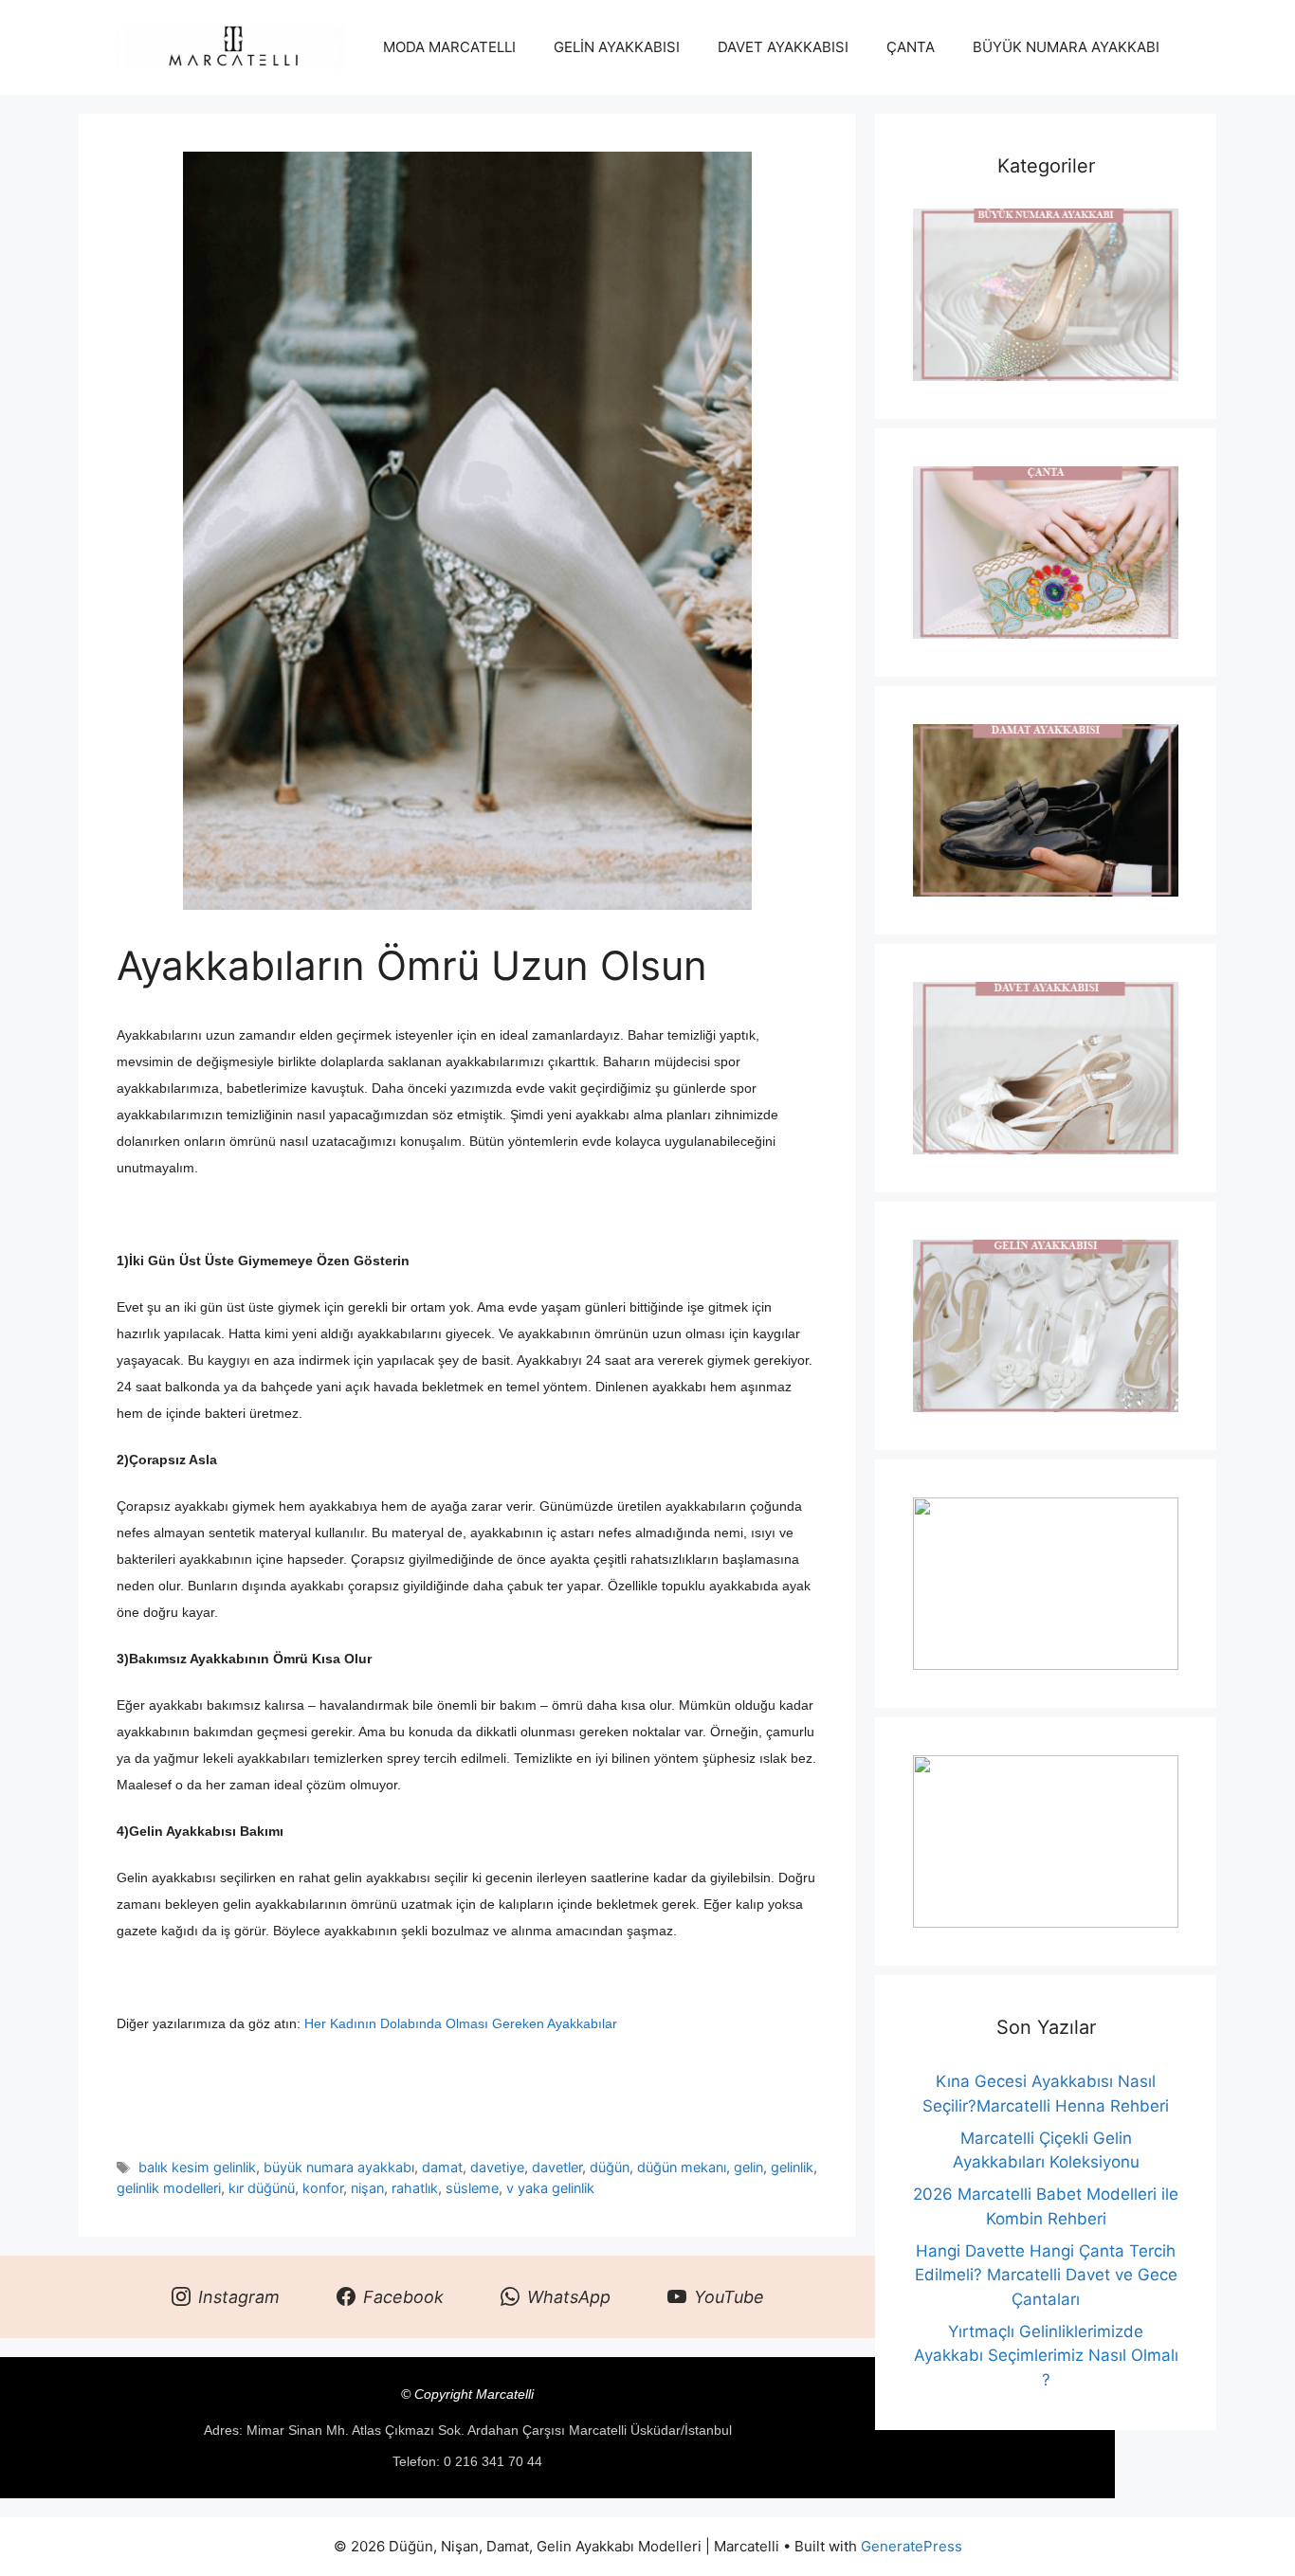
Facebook (403, 2297)
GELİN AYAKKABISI (617, 47)
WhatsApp (569, 2297)
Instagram (239, 2297)
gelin (748, 2167)
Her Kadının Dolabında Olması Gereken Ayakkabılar (461, 2023)
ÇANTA (911, 47)
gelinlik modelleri (169, 2188)
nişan (367, 2188)
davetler (557, 2167)
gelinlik (792, 2167)
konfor (323, 2188)
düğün (610, 2167)
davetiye (497, 2167)
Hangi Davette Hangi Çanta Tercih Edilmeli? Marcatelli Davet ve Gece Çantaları (1046, 2275)
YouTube (729, 2297)
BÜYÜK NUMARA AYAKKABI (1066, 47)
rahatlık (415, 2188)
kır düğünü (262, 2188)
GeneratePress (912, 2546)
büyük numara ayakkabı (339, 2167)
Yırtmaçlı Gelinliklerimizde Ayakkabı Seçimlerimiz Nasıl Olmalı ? (1046, 2356)
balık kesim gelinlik (197, 2167)
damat (442, 2167)
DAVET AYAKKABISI (783, 47)
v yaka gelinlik (550, 2188)
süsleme (472, 2188)
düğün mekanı (682, 2167)
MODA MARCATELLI (449, 47)
